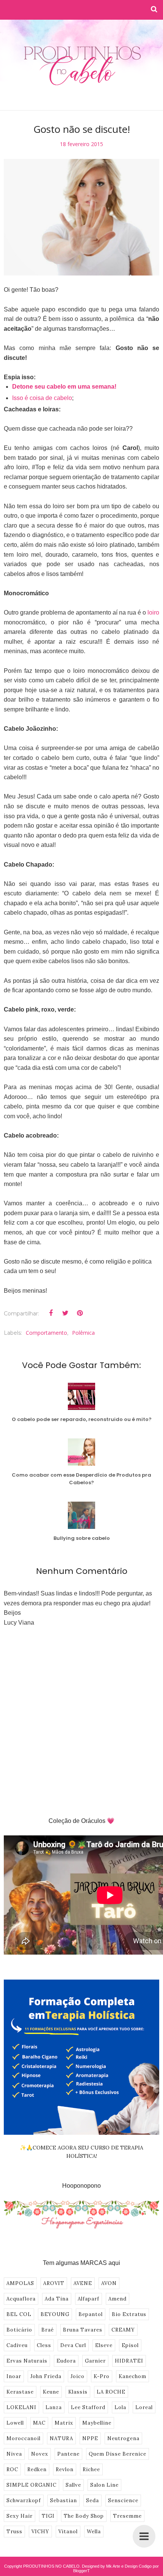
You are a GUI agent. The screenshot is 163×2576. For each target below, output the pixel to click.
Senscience (123, 2501)
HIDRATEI (129, 2361)
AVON (109, 2283)
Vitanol (68, 2532)
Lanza (54, 2407)
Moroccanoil (24, 2438)
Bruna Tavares (83, 2330)
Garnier (95, 2361)
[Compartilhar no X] (65, 1313)
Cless (44, 2345)
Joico (78, 2376)
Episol (130, 2345)
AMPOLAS (20, 2283)
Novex (40, 2454)
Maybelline (97, 2423)
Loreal (144, 2407)
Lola (120, 2407)
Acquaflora (21, 2299)
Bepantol (91, 2314)
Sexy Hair (20, 2516)
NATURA (61, 2438)
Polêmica (83, 1333)
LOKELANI (21, 2407)
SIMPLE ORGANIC (31, 2485)
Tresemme (127, 2516)
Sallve (73, 2485)
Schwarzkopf (24, 2501)
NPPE (90, 2438)
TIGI (48, 2516)
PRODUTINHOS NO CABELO (51, 2566)
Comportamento (46, 1333)
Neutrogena (123, 2438)
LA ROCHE (111, 2392)
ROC (12, 2469)
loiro (153, 612)
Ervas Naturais (27, 2361)
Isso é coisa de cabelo (42, 398)
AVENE (83, 2283)
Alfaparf (89, 2299)
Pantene (68, 2454)
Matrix (64, 2423)
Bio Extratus (129, 2314)
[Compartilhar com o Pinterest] (80, 1313)
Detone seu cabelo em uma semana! (64, 387)
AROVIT (54, 2283)
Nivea (14, 2454)
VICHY (40, 2532)
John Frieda (46, 2376)
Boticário (19, 2330)
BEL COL (19, 2314)
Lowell (15, 2423)
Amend (118, 2299)
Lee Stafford (88, 2407)
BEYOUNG (55, 2314)
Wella (94, 2532)
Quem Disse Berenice (118, 2454)
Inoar (14, 2376)
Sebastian (63, 2501)
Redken (37, 2469)
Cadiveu (17, 2345)
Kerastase (20, 2392)
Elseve (104, 2345)
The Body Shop (84, 2516)
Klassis (78, 2392)
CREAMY (123, 2330)
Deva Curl (73, 2345)
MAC (39, 2423)
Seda (92, 2501)
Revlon (65, 2469)
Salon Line (104, 2485)
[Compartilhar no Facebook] (51, 1313)
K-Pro (102, 2376)
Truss (14, 2532)
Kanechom (132, 2376)
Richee (91, 2469)
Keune (51, 2392)
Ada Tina (57, 2299)
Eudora (66, 2361)
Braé (48, 2330)
